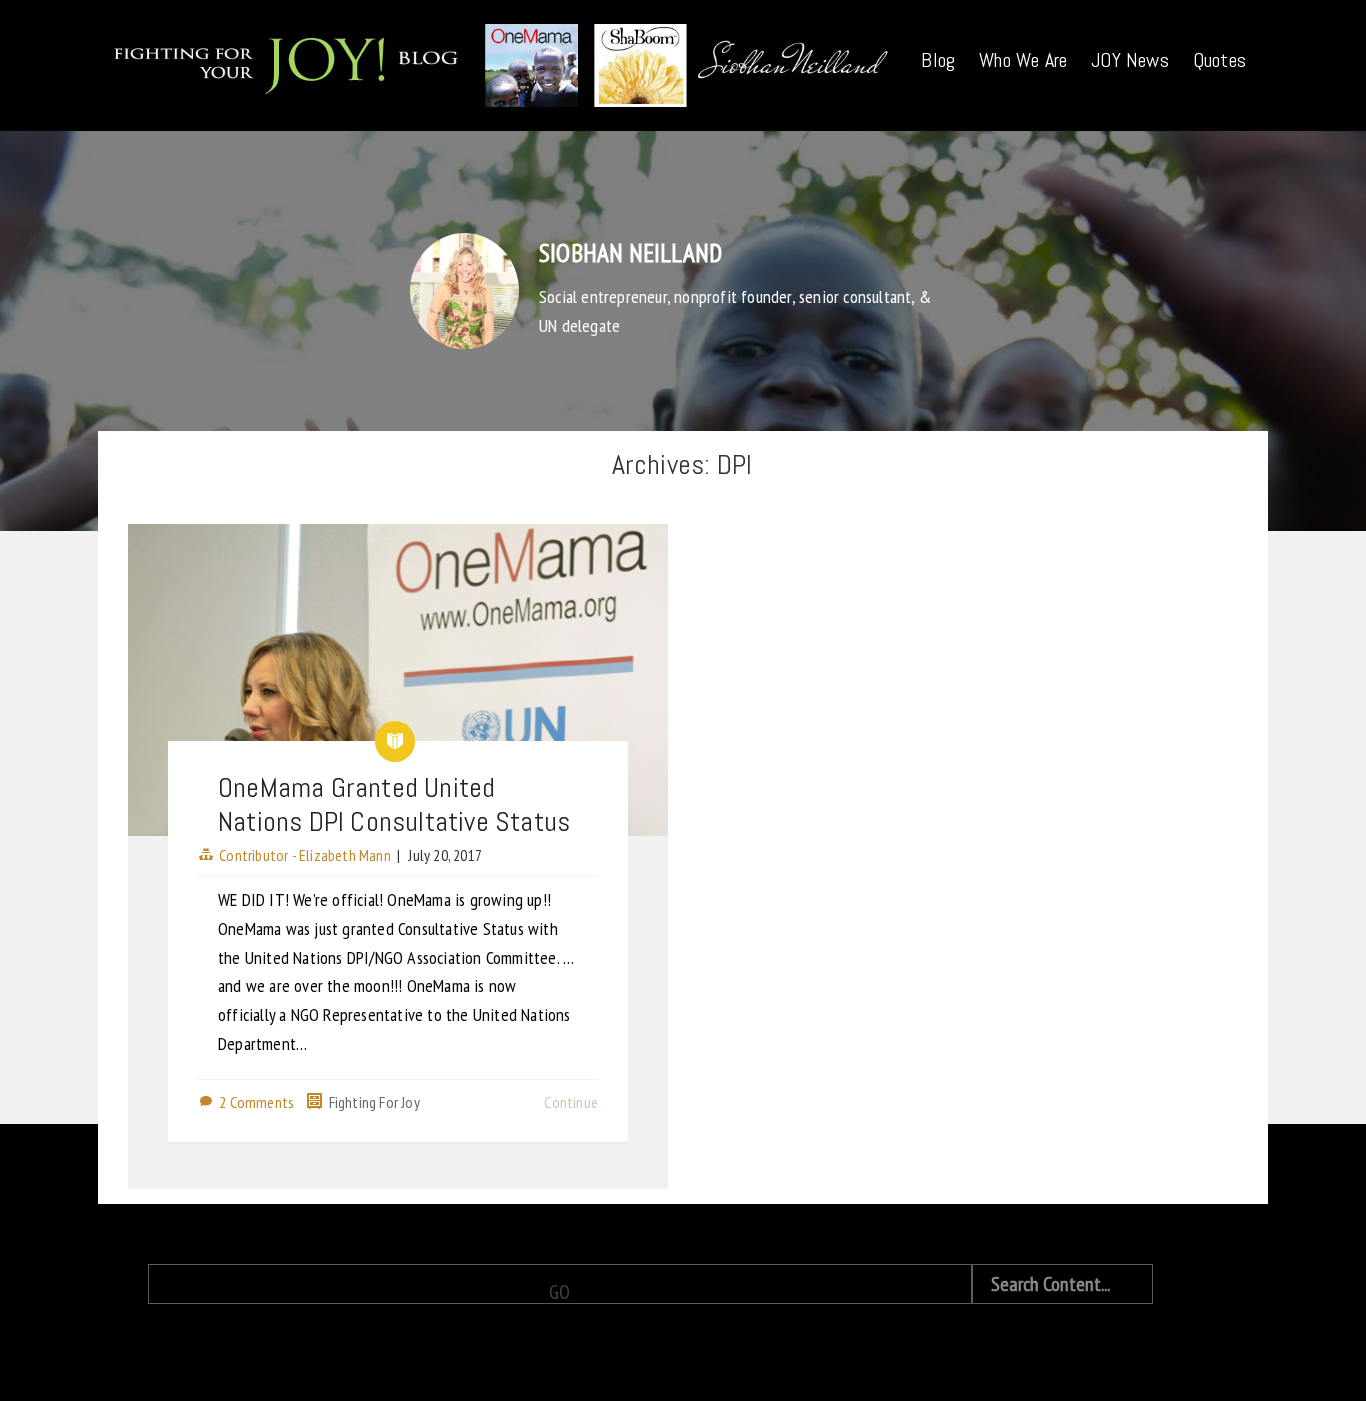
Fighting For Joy (374, 1102)
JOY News (1130, 60)
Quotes (1219, 60)
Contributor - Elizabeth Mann (305, 855)
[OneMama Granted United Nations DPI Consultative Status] (398, 680)
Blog (938, 60)
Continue (571, 1102)
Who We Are (1023, 60)
